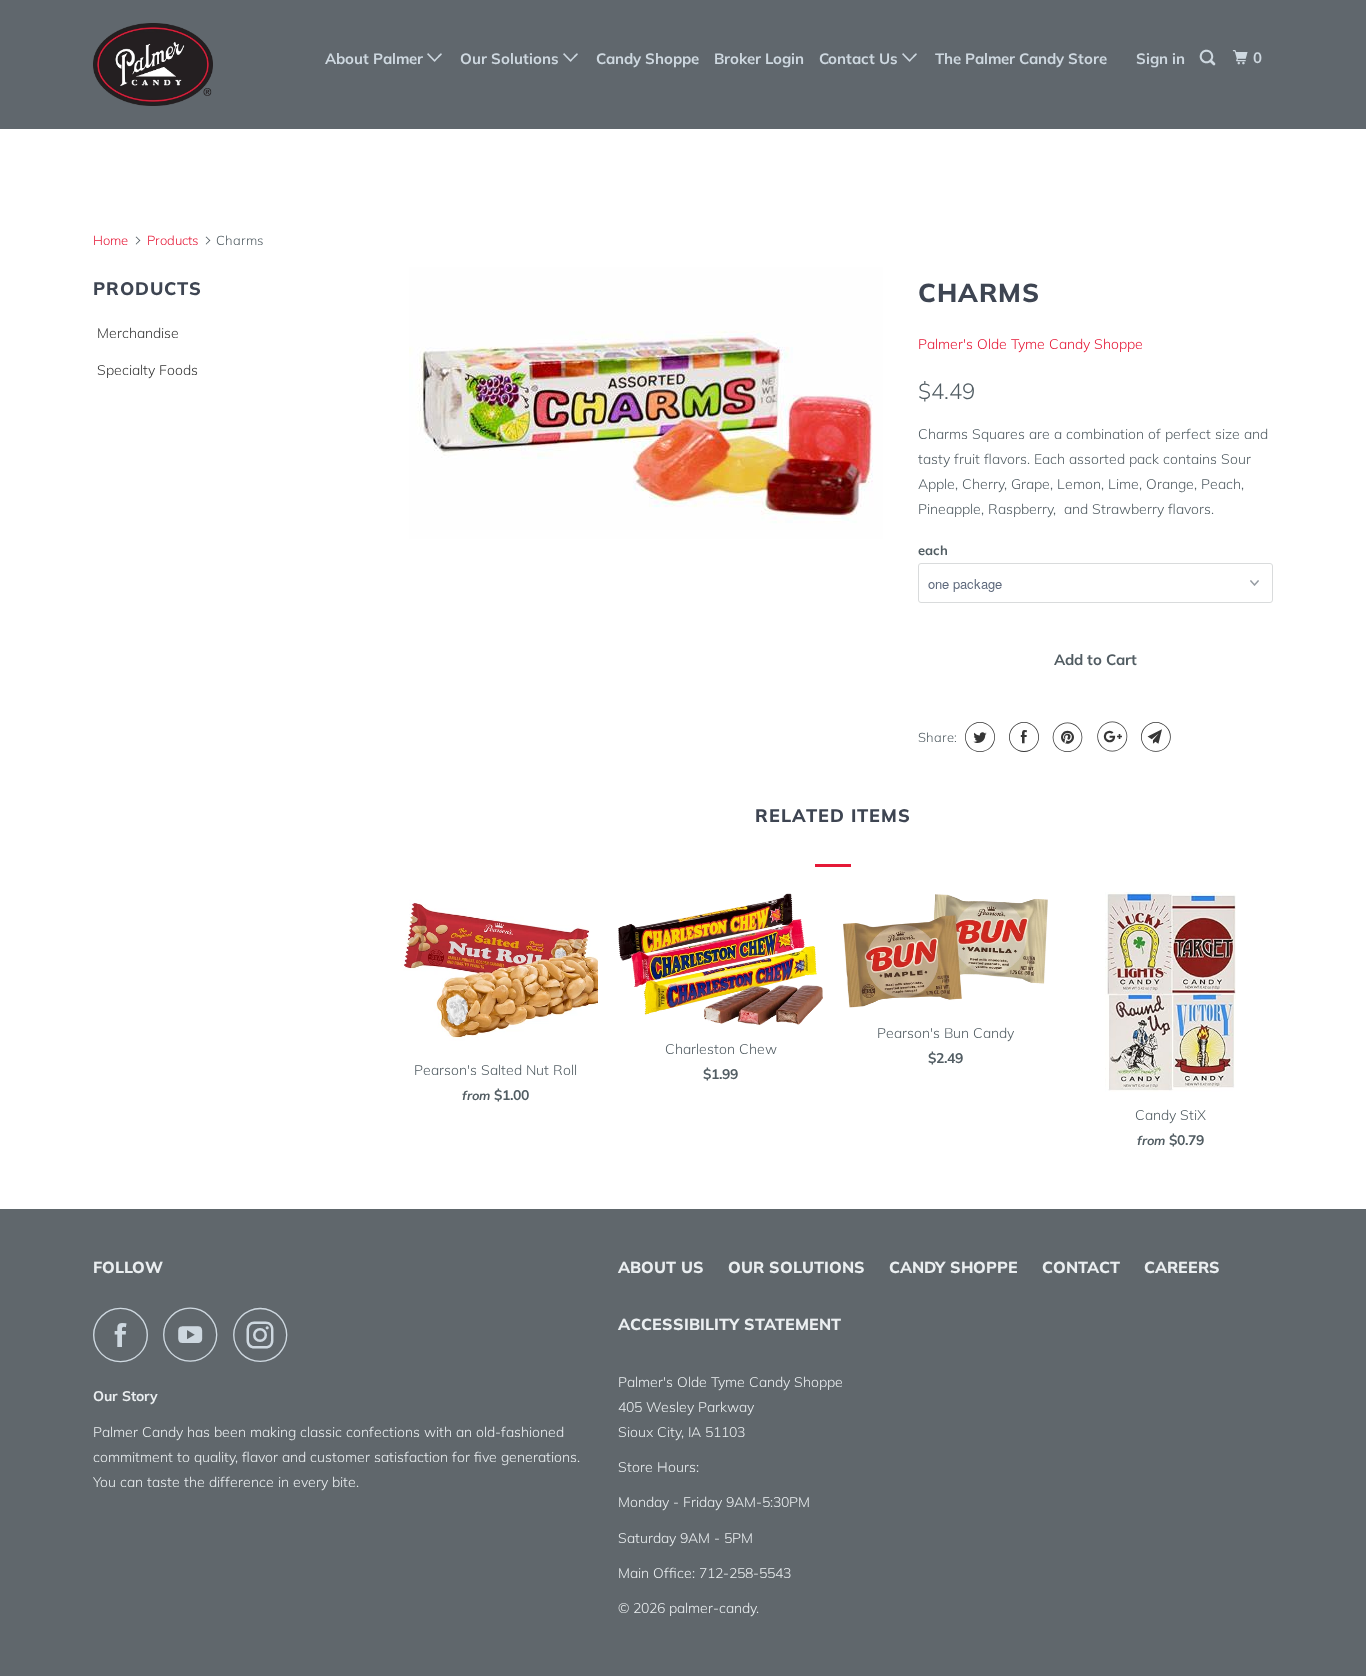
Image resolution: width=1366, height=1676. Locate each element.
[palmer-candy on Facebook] (126, 1334)
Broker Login (759, 58)
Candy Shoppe (647, 58)
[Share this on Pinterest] (1065, 737)
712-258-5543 (745, 1573)
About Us (661, 1267)
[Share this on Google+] (1109, 737)
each (933, 550)
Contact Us (860, 58)
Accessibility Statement (729, 1324)
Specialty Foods (147, 370)
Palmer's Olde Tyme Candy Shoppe (1030, 344)
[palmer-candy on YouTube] (196, 1334)
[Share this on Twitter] (977, 737)
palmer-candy (712, 1608)
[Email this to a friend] (1153, 737)
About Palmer (376, 58)
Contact (1081, 1267)
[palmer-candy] (195, 64)
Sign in (1160, 58)
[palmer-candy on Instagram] (266, 1334)
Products (172, 240)
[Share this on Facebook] (1021, 737)
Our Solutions (511, 58)
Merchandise (138, 333)
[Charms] (645, 404)
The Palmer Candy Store (1021, 58)
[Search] (1209, 58)
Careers (1182, 1267)
